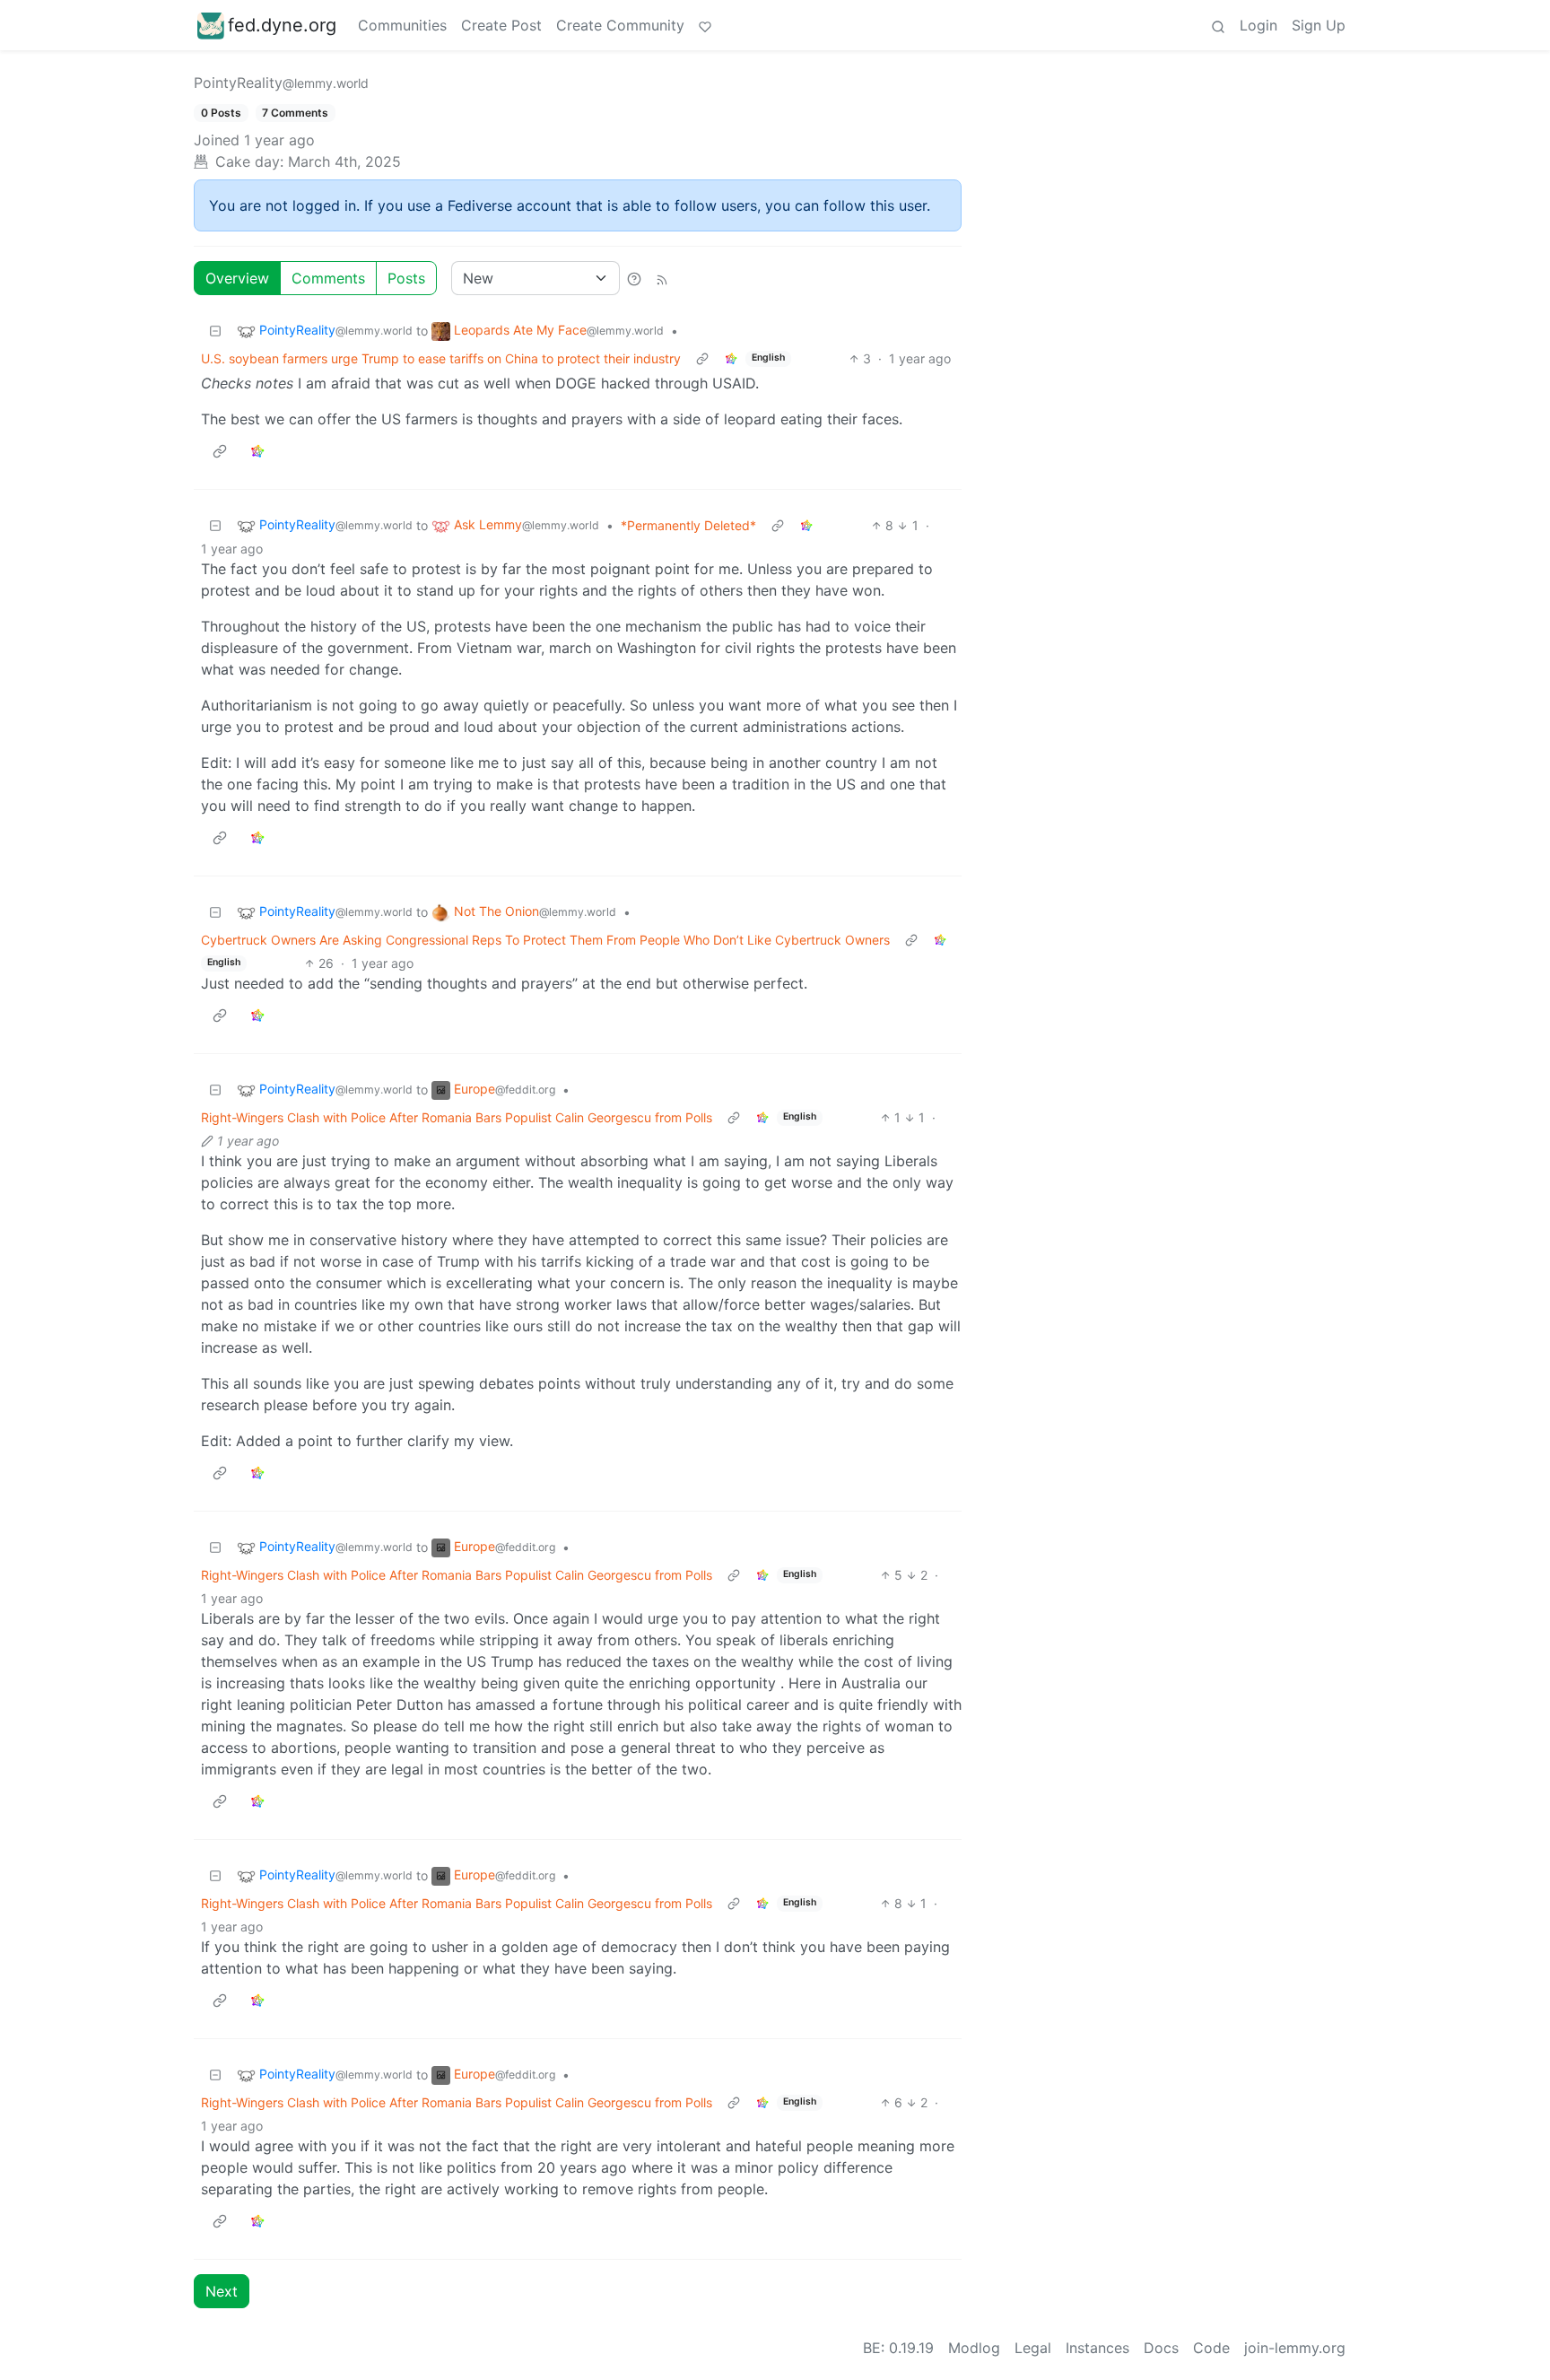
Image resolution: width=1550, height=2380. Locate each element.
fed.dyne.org (282, 25)
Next (222, 2291)
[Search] (1218, 25)
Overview (237, 278)
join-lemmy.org (1295, 2348)
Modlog (974, 2348)
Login (1258, 25)
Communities (402, 25)
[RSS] (662, 278)
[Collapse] (215, 331)
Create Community (620, 25)
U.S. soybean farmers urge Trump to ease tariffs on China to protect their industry (441, 358)
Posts (406, 278)
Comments (328, 278)
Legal (1033, 2348)
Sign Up (1319, 25)
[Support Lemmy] (705, 25)
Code (1211, 2348)
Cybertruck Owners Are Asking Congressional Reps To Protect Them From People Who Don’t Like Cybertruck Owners (545, 940)
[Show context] (702, 358)
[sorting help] (634, 278)
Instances (1097, 2348)
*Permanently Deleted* (688, 525)
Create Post (501, 25)
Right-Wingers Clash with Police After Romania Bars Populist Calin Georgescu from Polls (457, 1117)
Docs (1161, 2348)
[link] (731, 358)
